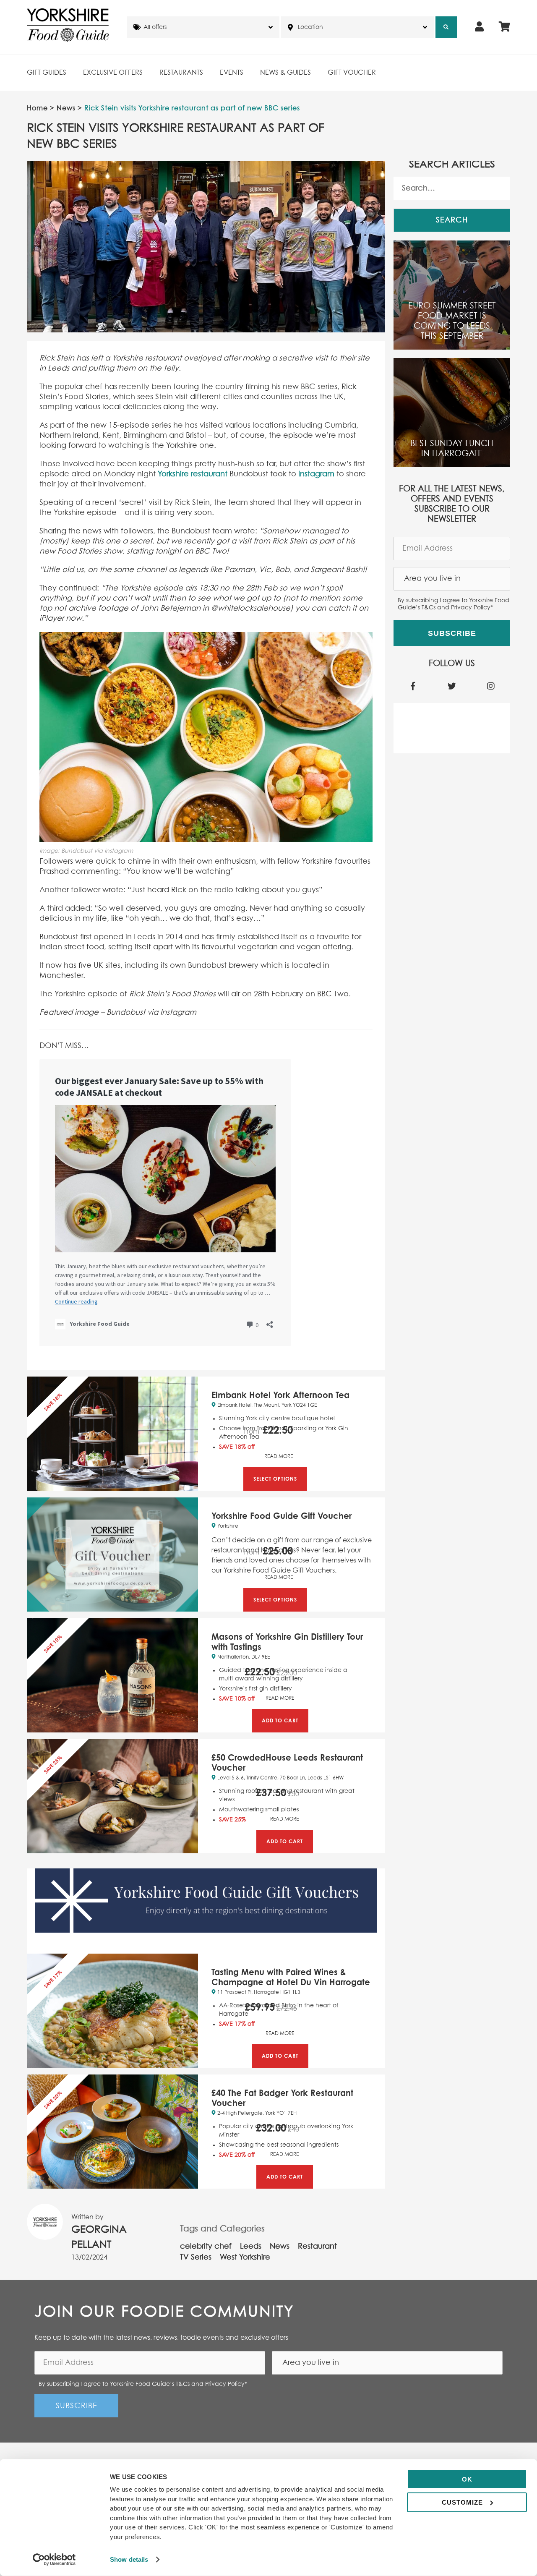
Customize (462, 2502)
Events (232, 73)
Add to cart (280, 1720)
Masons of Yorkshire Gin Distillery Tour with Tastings (287, 1642)
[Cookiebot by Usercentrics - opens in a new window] (54, 2560)
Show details (129, 2559)
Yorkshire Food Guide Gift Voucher (282, 1516)
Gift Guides (47, 73)
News (66, 108)
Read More (279, 1457)
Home (37, 108)
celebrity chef (206, 2247)
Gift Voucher (352, 73)
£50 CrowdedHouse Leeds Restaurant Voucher (287, 1762)
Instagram (316, 474)
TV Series (196, 2257)
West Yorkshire (245, 2257)
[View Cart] (504, 27)
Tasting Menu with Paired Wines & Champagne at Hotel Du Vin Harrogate (291, 1977)
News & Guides (285, 73)
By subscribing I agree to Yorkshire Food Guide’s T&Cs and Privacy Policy (454, 604)
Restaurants (181, 73)
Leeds (251, 2247)
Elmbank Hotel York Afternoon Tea (280, 1395)
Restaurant (317, 2247)
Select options (275, 1479)
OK (467, 2479)
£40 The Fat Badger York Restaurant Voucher (282, 2098)
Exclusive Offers (113, 73)
